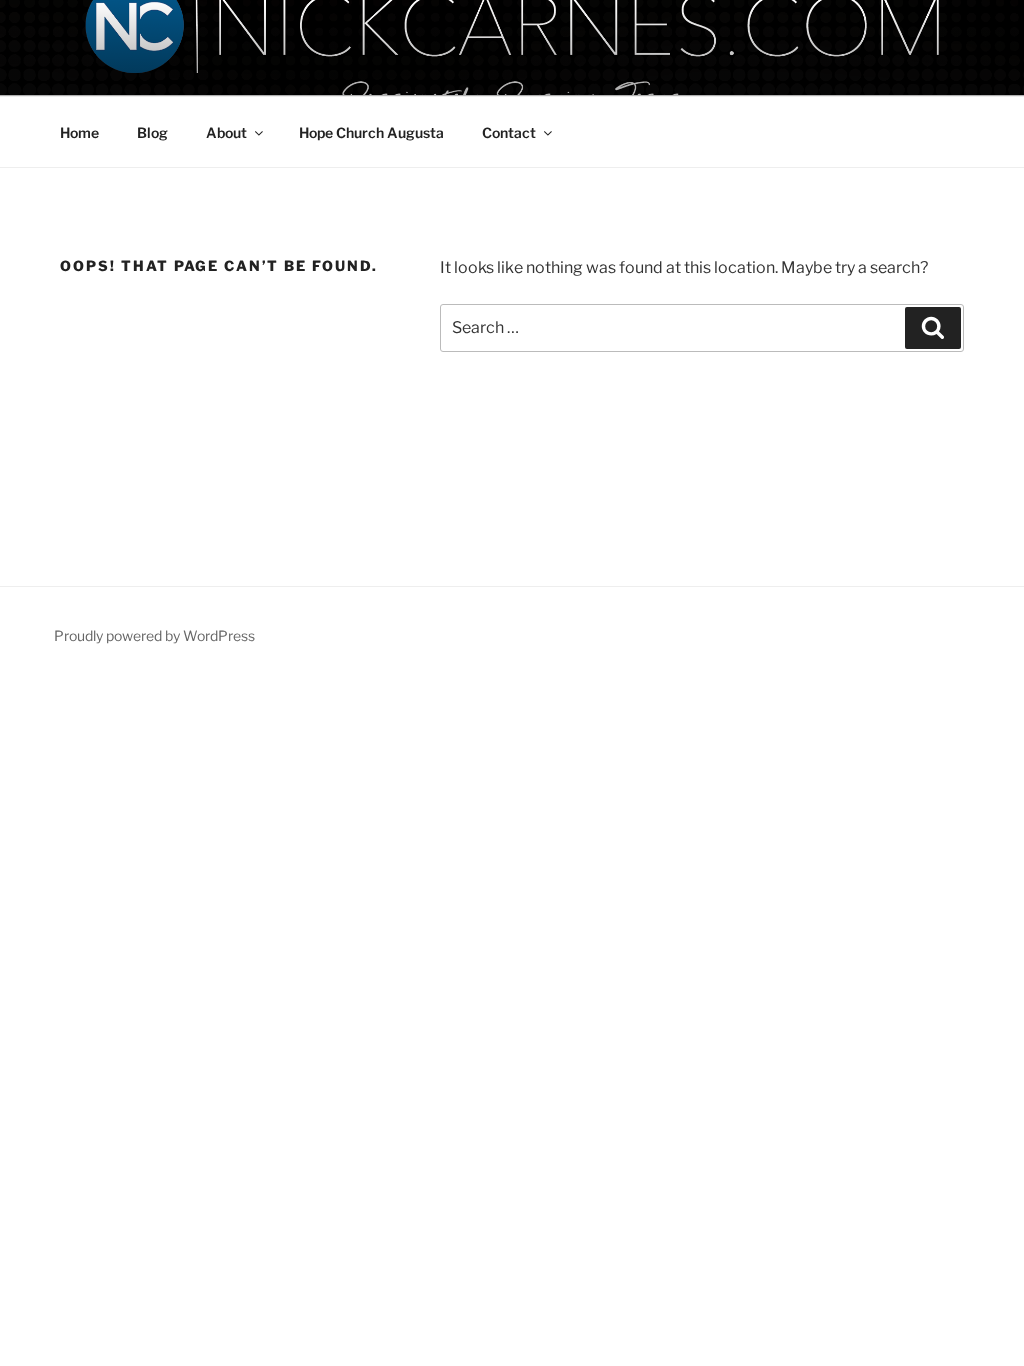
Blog (152, 132)
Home (79, 132)
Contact (509, 132)
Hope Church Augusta (371, 132)
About (226, 132)
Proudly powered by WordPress (154, 635)
